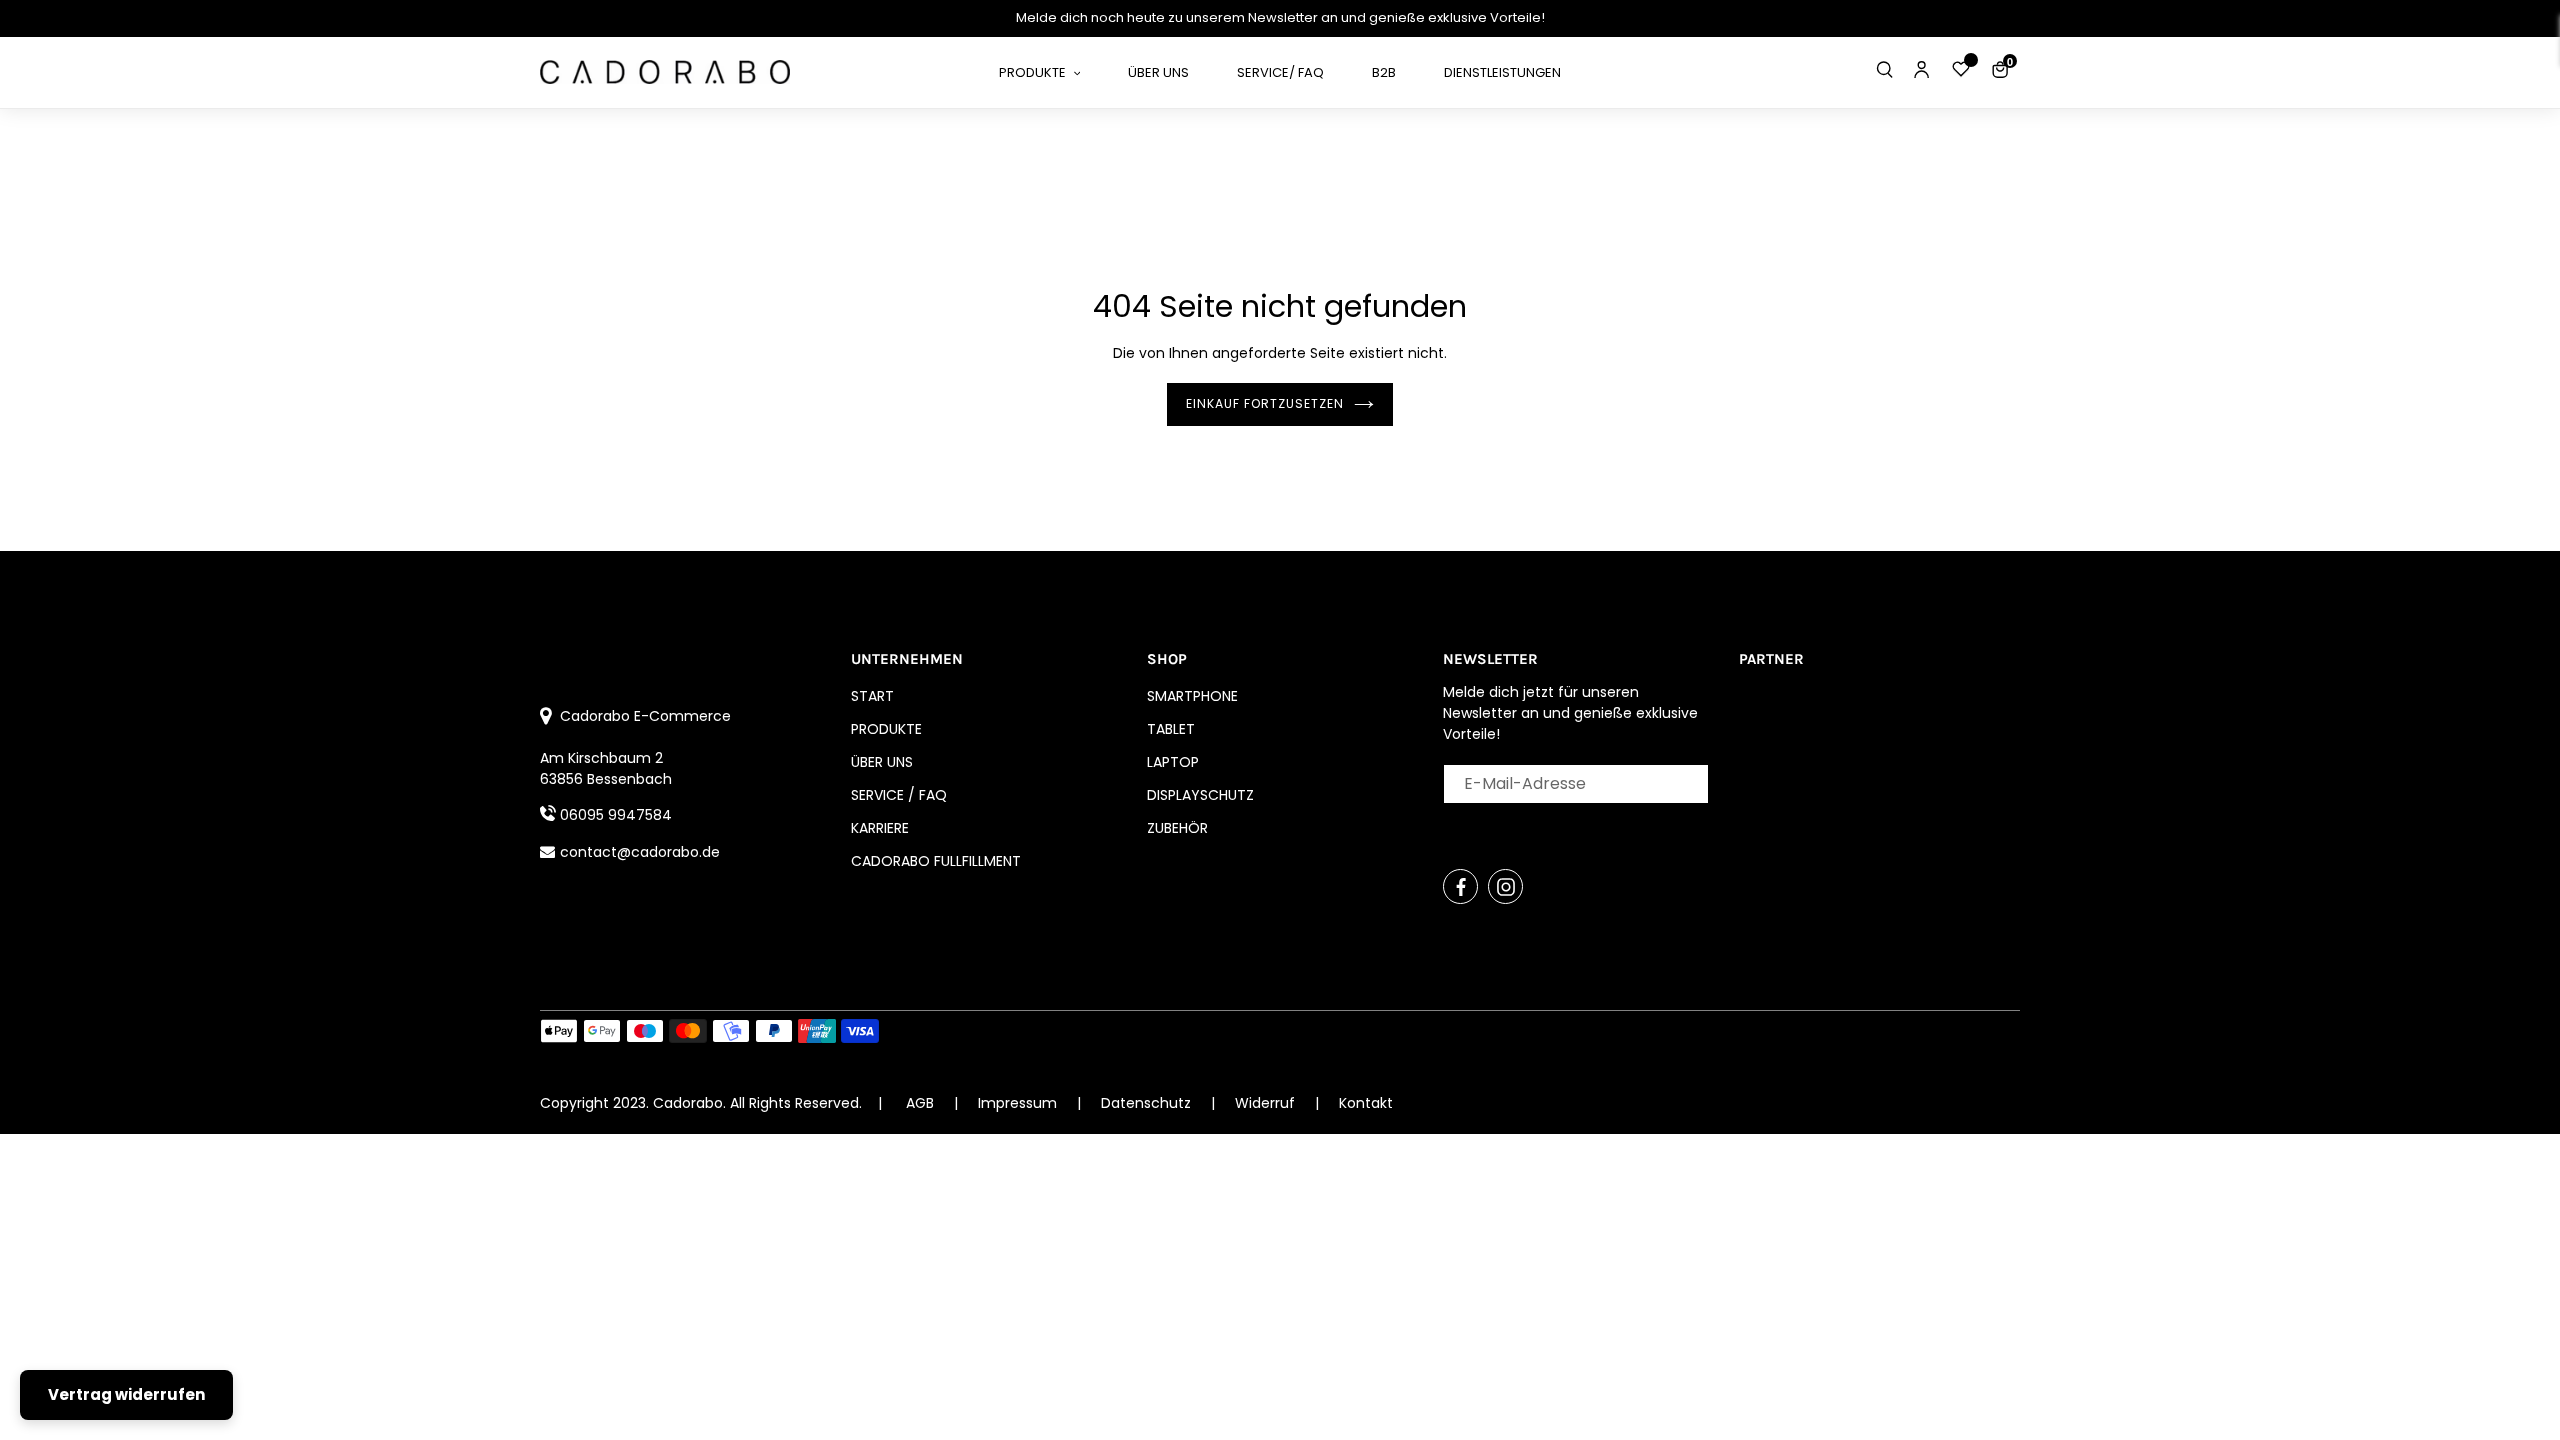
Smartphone (1192, 696)
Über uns (882, 762)
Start (872, 696)
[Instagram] (1505, 886)
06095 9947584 (616, 815)
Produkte (886, 729)
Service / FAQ (899, 795)
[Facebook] (1460, 886)
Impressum (1019, 1103)
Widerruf (1267, 1103)
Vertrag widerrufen (126, 1394)
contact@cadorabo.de (640, 852)
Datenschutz (1148, 1103)
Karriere (880, 828)
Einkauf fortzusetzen (1265, 403)
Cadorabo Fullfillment (936, 861)
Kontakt (1366, 1103)
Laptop (1173, 762)
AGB (920, 1103)
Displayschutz (1200, 795)
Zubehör (1177, 828)
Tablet (1171, 729)
